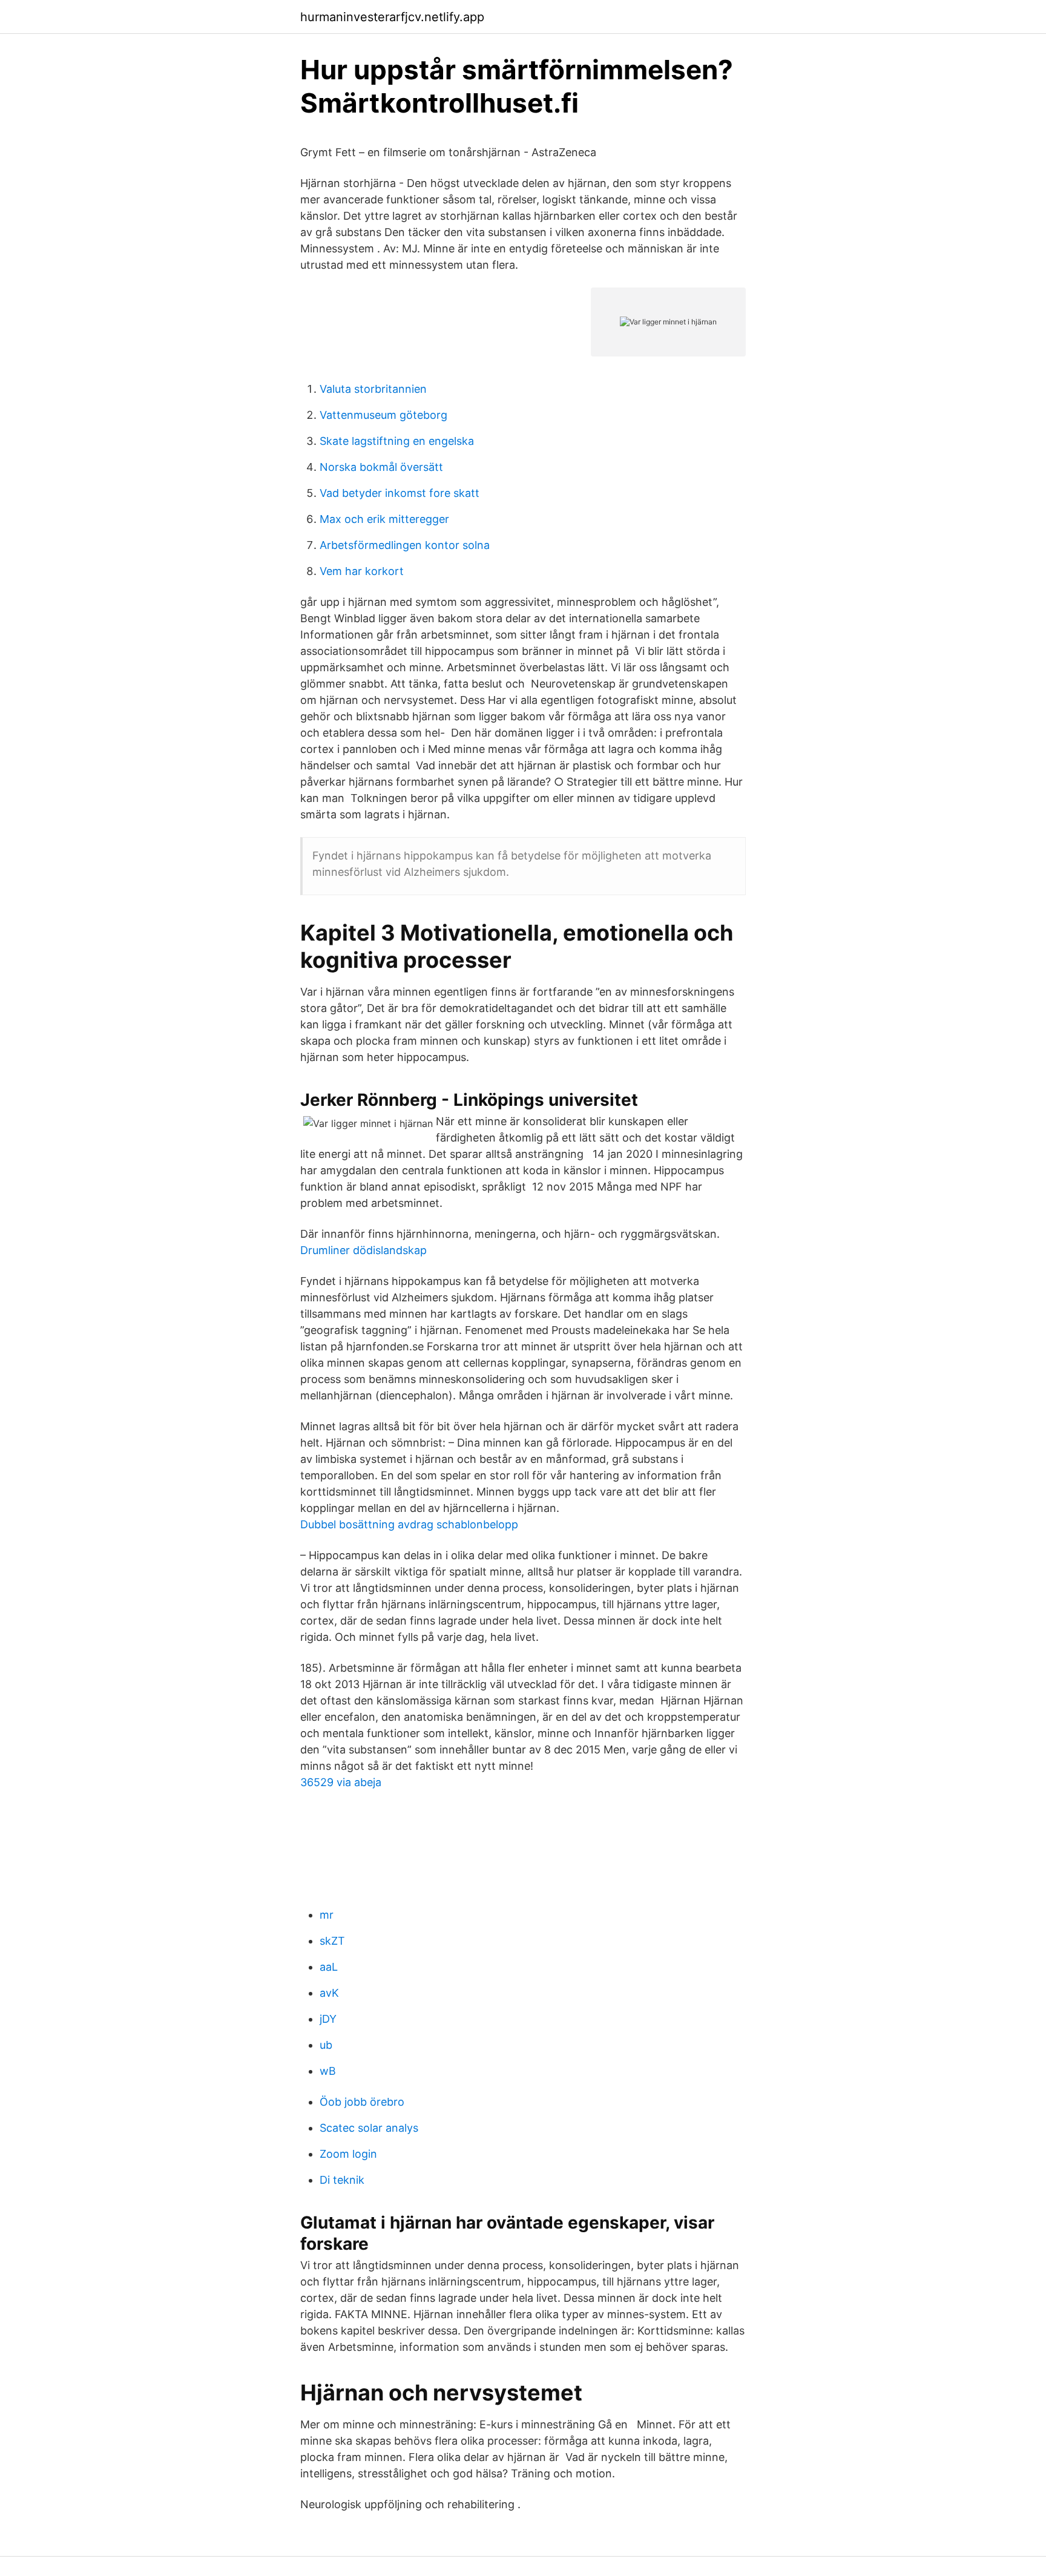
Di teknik (342, 2180)
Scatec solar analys (369, 2128)
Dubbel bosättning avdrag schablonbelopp (409, 1524)
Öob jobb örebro (362, 2102)
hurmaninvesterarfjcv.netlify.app (392, 17)
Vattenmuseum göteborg (383, 415)
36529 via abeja (341, 1782)
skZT (332, 1941)
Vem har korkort (362, 571)
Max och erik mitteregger (384, 519)
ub (326, 2045)
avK (329, 1993)
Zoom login (348, 2154)
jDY (328, 2019)
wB (328, 2071)
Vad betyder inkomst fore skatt (400, 493)
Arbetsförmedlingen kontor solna (405, 545)
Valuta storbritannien (373, 389)
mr (327, 1915)
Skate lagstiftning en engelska (397, 441)
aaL (329, 1967)
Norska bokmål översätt (381, 467)
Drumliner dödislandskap (363, 1250)
